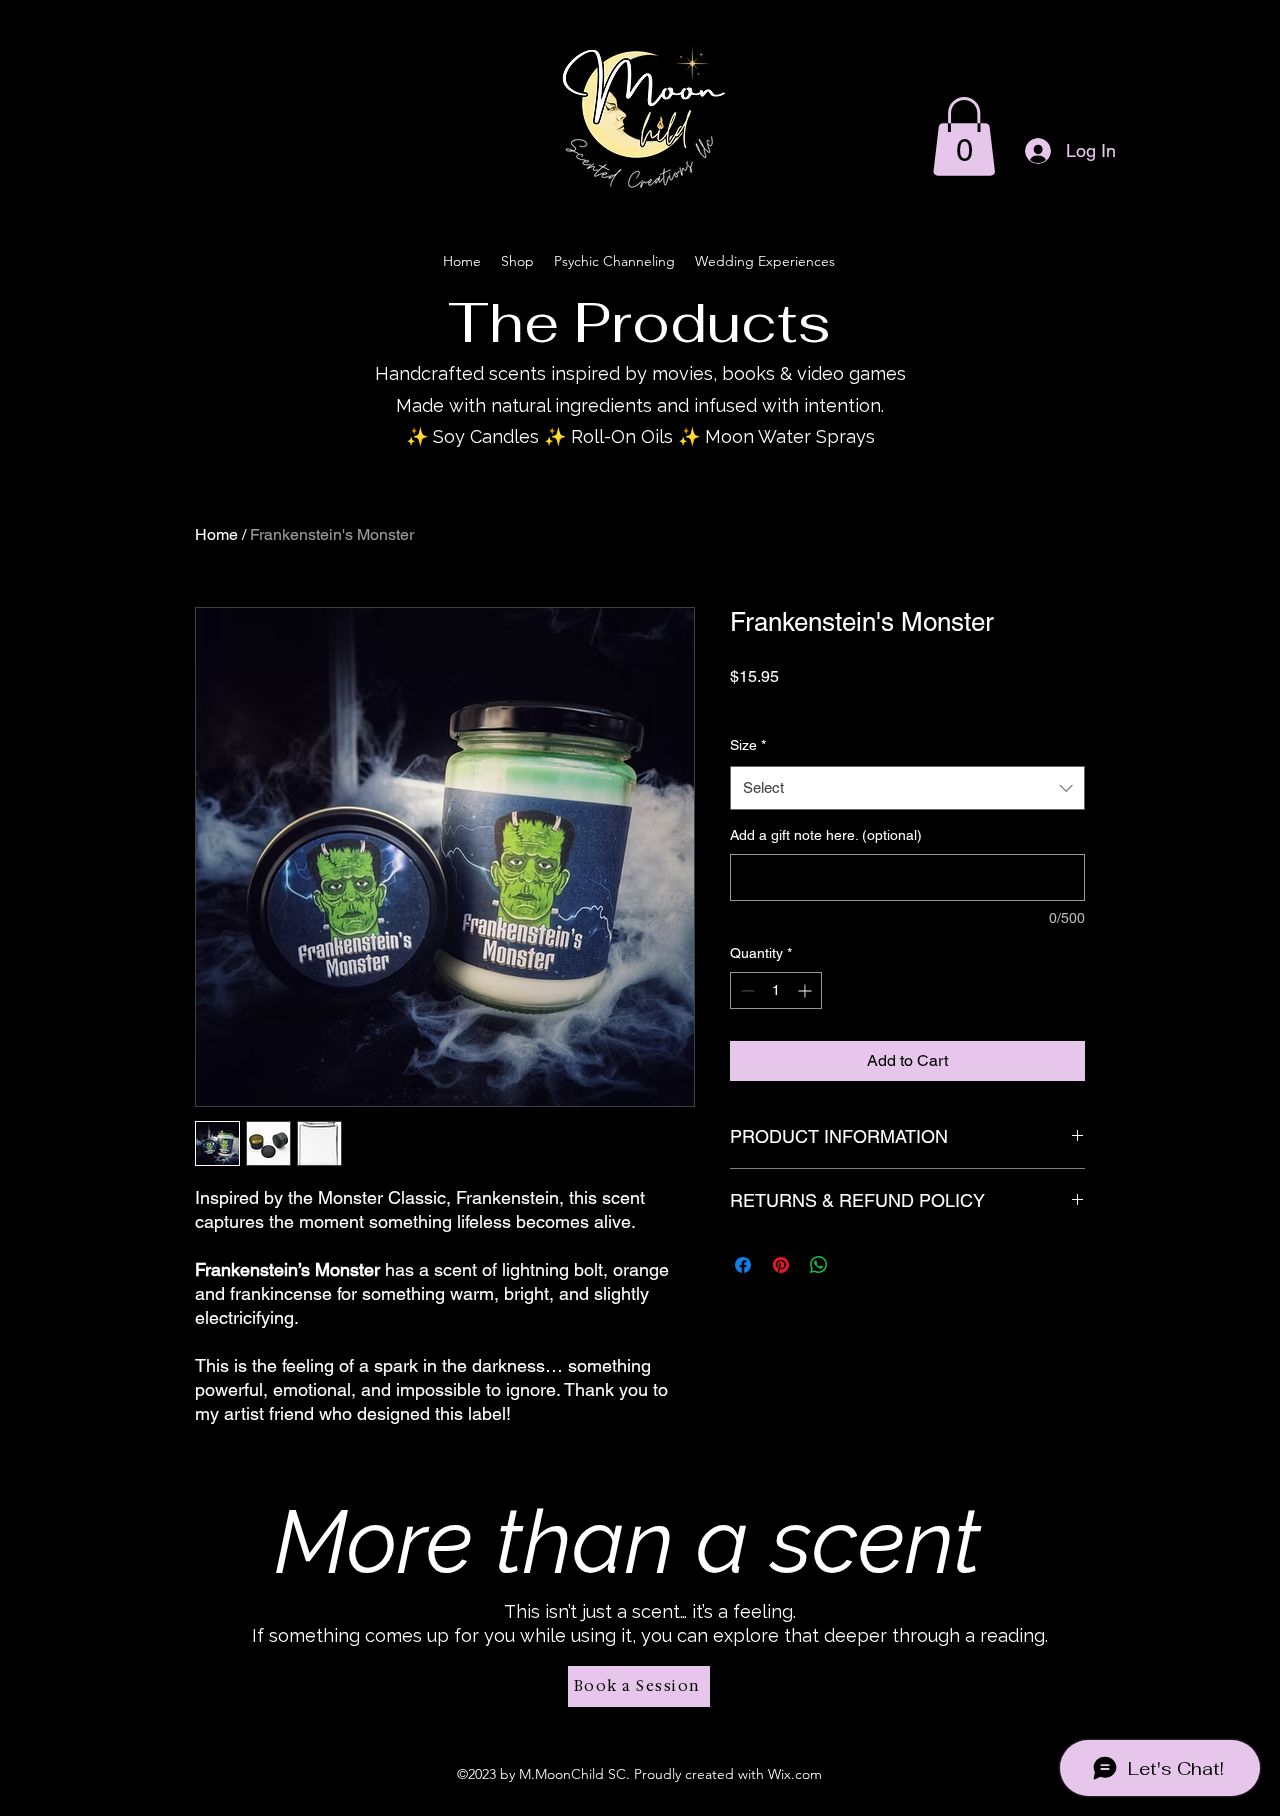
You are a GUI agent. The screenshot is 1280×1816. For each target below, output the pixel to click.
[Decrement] (745, 990)
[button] (964, 136)
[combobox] (907, 788)
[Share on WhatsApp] (819, 1265)
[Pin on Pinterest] (781, 1265)
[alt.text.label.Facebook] (1190, 163)
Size (748, 745)
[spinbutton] (776, 990)
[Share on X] (857, 1265)
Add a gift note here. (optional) (826, 835)
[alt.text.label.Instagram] (1160, 163)
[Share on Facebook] (743, 1265)
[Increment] (806, 990)
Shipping (887, 703)
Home (216, 534)
